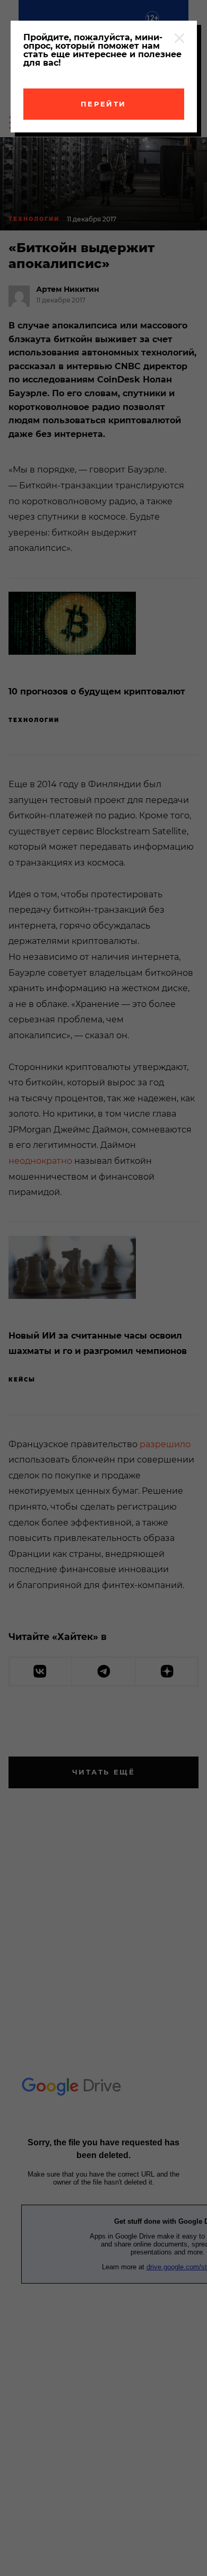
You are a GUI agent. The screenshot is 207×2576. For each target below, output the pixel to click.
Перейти (103, 104)
